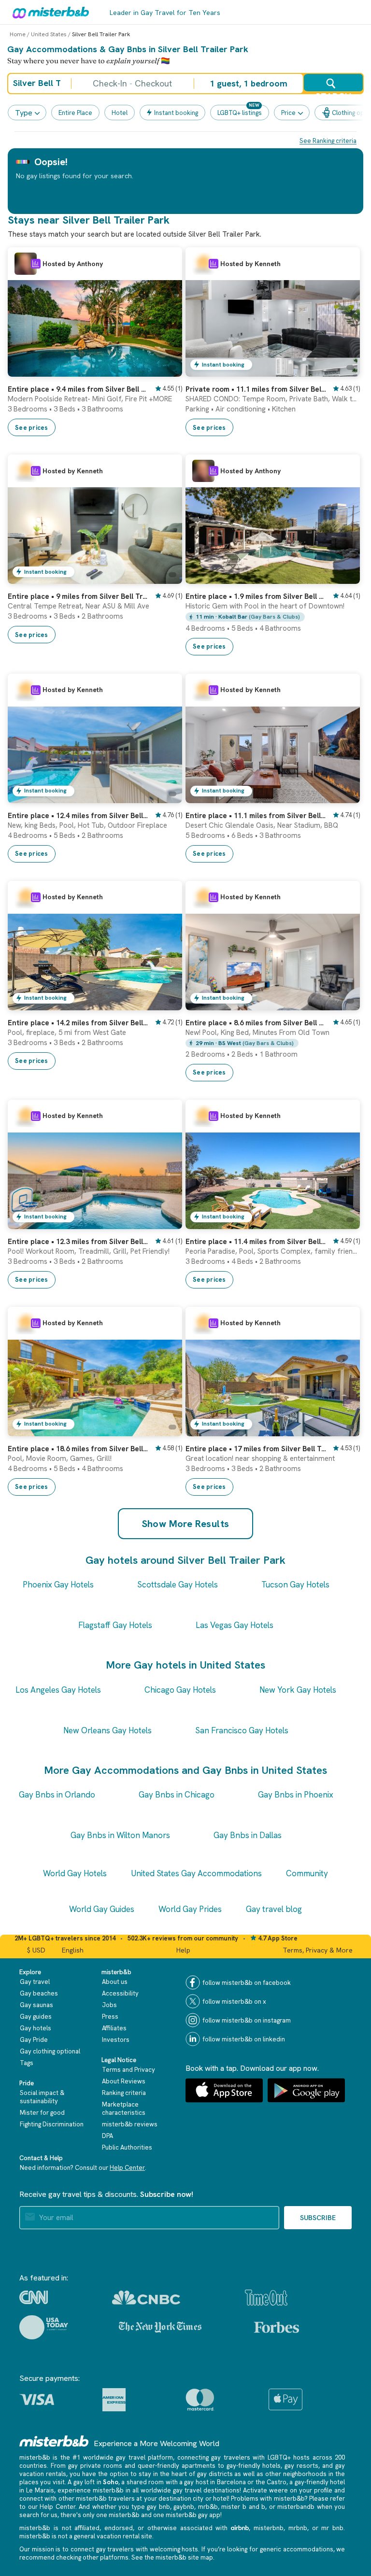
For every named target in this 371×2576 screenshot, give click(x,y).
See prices (32, 428)
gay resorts (301, 2466)
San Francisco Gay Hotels (242, 1730)
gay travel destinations (206, 2490)
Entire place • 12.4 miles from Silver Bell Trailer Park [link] (78, 816)
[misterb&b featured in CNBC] (146, 2298)
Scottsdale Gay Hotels (178, 1585)
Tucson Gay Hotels (295, 1585)
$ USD (36, 1950)
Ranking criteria (124, 2093)
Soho (111, 2482)
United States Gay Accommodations (196, 1873)
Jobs (109, 2005)
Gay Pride (34, 2040)
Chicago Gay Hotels (180, 1690)
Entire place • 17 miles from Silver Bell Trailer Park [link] (256, 1449)
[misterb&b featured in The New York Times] (160, 2327)
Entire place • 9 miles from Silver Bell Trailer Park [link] (78, 596)
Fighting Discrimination (52, 2124)
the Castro (271, 2482)
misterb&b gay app (193, 2515)
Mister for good (42, 2113)
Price (288, 113)
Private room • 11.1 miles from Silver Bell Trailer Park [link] (256, 389)
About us (115, 1982)
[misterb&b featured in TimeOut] (266, 2298)
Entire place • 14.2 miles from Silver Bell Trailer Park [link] (78, 1023)
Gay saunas (36, 2005)
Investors (116, 2040)
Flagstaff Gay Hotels (115, 1625)
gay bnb (158, 2507)
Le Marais (40, 2490)
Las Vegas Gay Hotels (235, 1625)
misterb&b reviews (130, 2124)
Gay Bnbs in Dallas (248, 1835)
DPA (107, 2136)
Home (18, 34)
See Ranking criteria (328, 141)
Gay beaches (39, 1993)
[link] (165, 369)
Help (183, 1950)
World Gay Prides (190, 1909)
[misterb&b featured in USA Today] (44, 2327)
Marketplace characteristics (124, 2109)
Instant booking (176, 113)
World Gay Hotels (75, 1873)
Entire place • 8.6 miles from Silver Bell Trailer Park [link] (256, 1023)
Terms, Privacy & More (318, 1950)
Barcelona (231, 2482)
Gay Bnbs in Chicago (177, 1795)
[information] (36, 264)
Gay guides (36, 2017)
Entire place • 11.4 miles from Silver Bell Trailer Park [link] (256, 1242)
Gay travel (35, 1982)
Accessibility (120, 1993)
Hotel (120, 113)
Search (333, 91)
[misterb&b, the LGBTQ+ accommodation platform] (48, 12)
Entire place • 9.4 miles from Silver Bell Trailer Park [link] (78, 389)
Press (110, 2017)
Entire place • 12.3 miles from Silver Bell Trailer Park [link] (78, 1242)
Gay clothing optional (50, 2051)
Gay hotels (36, 2028)
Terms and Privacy (128, 2070)
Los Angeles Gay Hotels (58, 1690)
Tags (27, 2063)
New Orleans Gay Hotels (107, 1730)
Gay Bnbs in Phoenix (296, 1795)
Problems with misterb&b (268, 2498)
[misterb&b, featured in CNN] (34, 2297)
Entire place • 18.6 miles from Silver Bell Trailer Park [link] (78, 1449)
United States (49, 34)
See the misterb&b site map (172, 2557)
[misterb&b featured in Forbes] (277, 2327)
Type (24, 113)
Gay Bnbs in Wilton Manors (120, 1835)
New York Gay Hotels (298, 1690)
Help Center (127, 2168)
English (73, 1950)
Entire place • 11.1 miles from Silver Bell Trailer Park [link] (256, 816)
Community (307, 1873)
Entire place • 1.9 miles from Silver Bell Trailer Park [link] (256, 596)
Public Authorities (127, 2147)
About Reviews (124, 2081)
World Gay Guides (102, 1909)
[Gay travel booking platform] (54, 2441)
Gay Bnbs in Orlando (57, 1795)
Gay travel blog (274, 1909)
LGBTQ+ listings (240, 113)
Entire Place (75, 113)
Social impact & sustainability (42, 2097)
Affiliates (114, 2028)
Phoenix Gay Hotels (58, 1585)
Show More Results (186, 1524)
